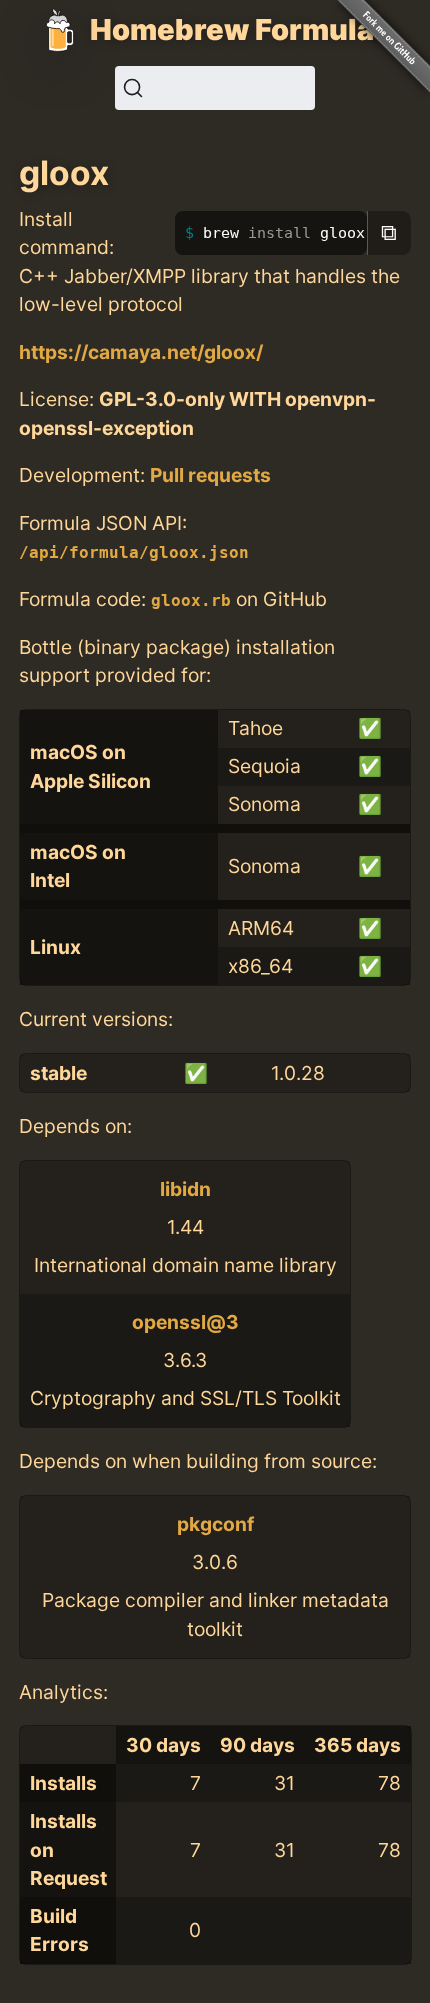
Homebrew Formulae (241, 29)
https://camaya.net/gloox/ (141, 352)
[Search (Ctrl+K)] (215, 88)
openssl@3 (185, 1322)
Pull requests (210, 475)
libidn (185, 1189)
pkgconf (215, 1524)
